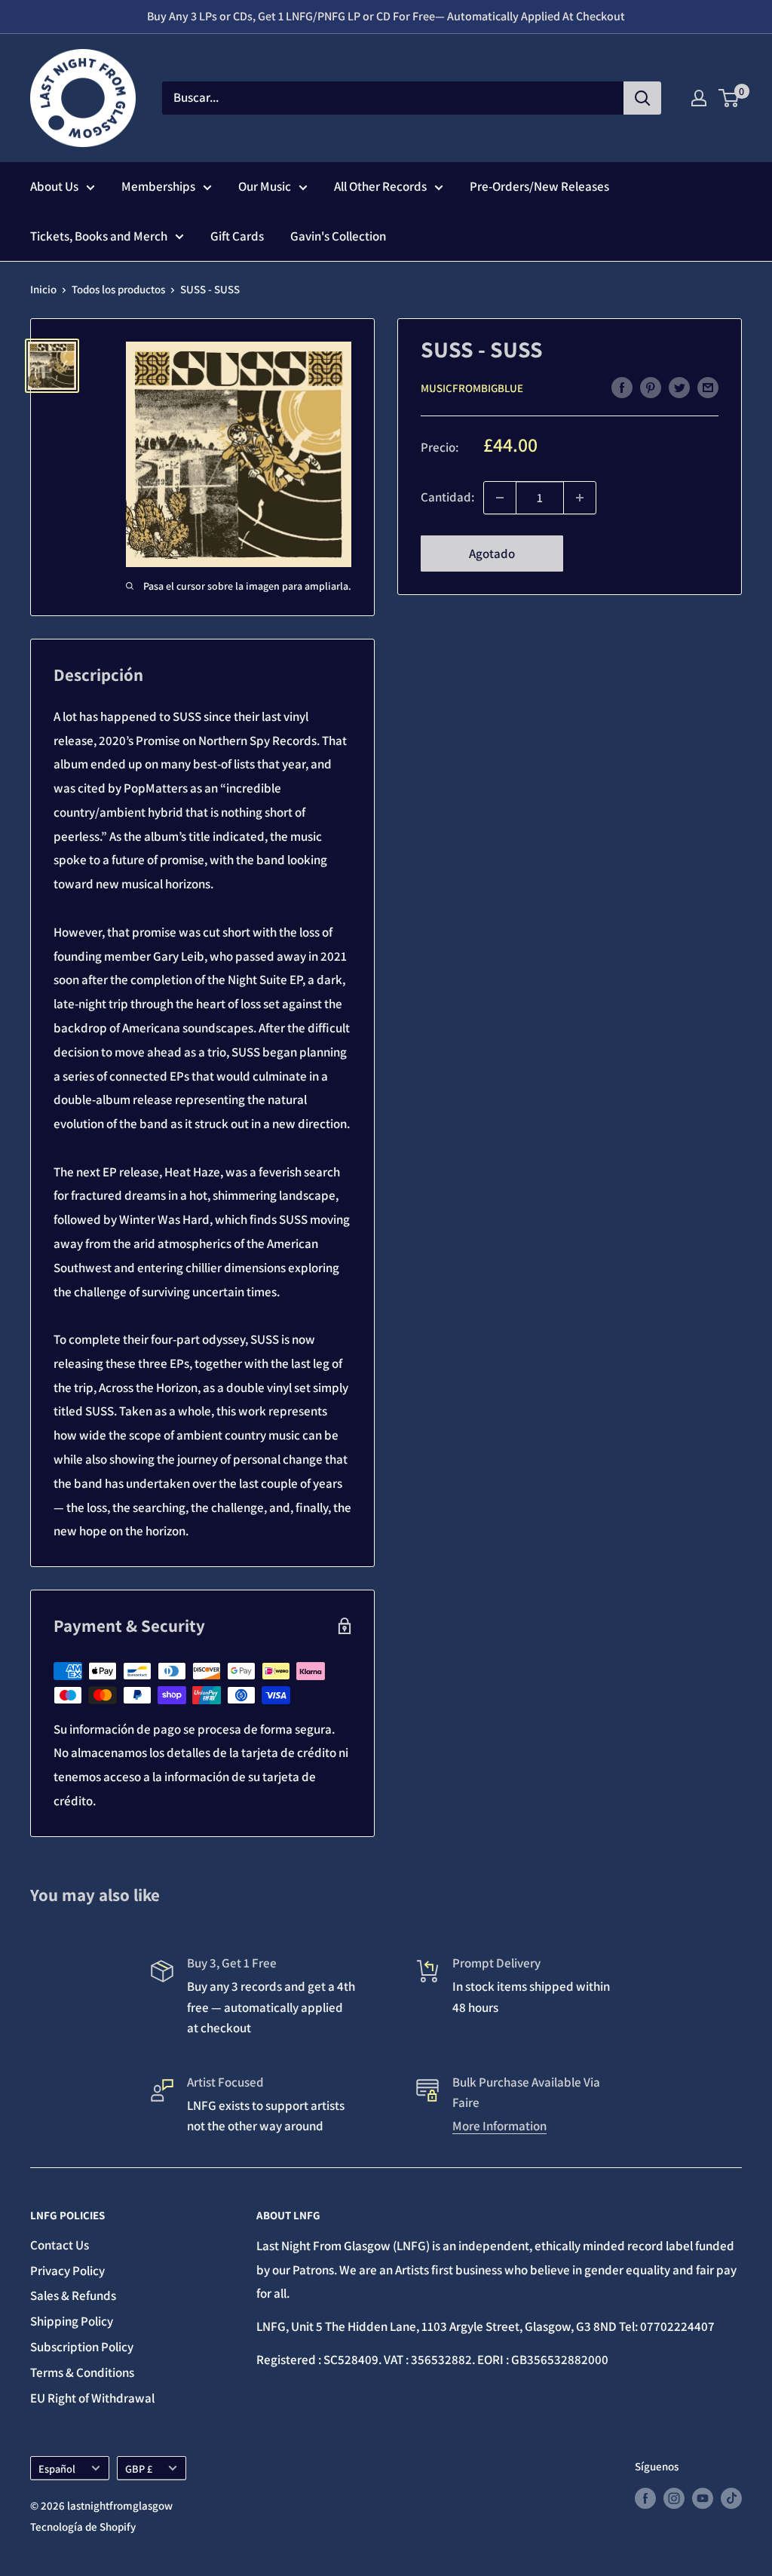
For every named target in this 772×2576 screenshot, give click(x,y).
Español (57, 2469)
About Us (54, 186)
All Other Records (380, 186)
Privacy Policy (67, 2271)
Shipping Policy (72, 2321)
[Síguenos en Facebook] (645, 2497)
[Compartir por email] (708, 388)
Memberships (158, 186)
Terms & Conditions (82, 2372)
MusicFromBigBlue (472, 388)
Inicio (43, 289)
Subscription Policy (82, 2347)
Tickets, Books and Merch (99, 236)
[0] (729, 98)
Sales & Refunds (73, 2295)
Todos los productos (118, 289)
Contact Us (60, 2245)
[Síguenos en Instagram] (674, 2497)
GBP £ (139, 2469)
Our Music (265, 186)
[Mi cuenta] (699, 98)
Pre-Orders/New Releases (539, 186)
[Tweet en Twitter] (679, 388)
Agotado (492, 554)
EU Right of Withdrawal (92, 2398)
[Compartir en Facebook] (622, 388)
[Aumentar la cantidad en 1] (580, 498)
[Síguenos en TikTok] (731, 2497)
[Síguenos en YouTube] (703, 2497)
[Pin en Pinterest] (651, 388)
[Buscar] (642, 98)
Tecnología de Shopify (83, 2527)
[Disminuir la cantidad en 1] (500, 498)
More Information (499, 2126)
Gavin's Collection (338, 236)
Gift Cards (237, 236)
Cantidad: (447, 497)
